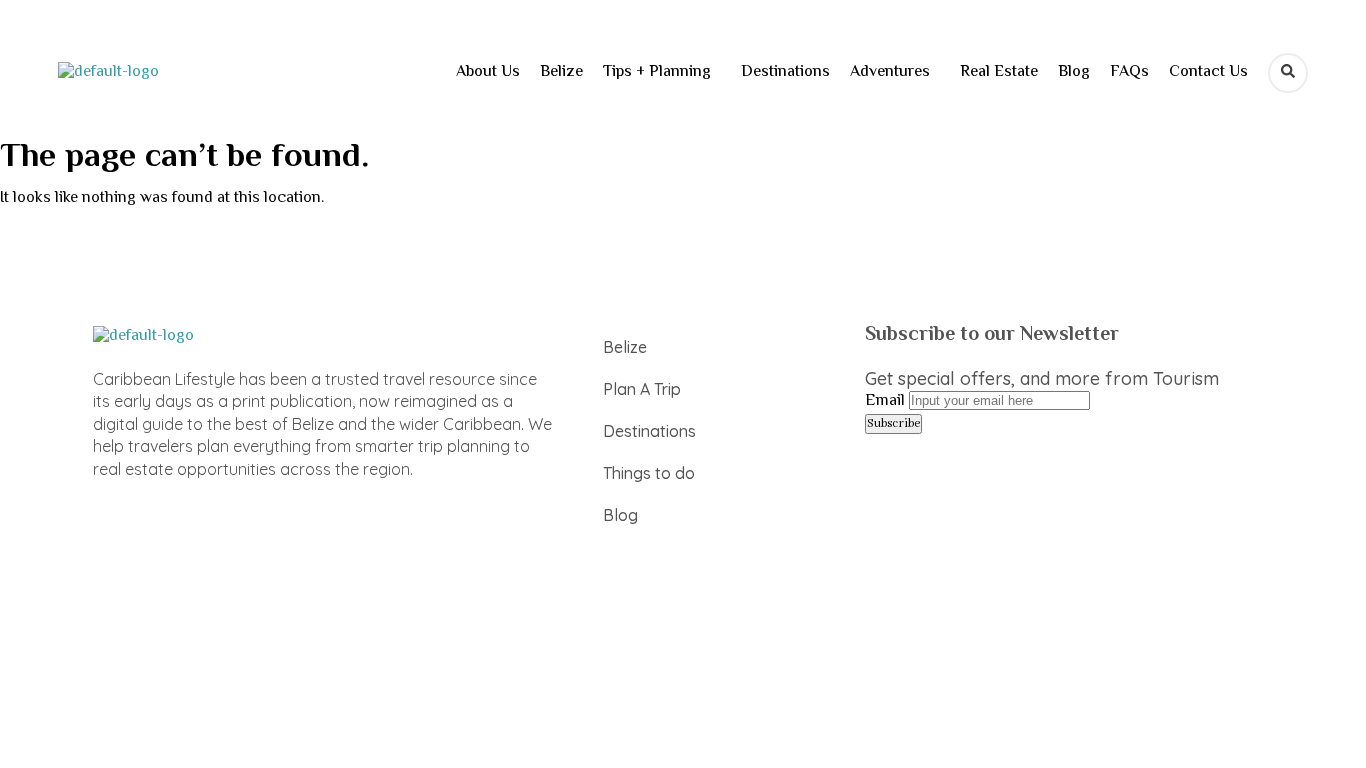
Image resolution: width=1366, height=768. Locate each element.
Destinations (785, 72)
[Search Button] (1288, 73)
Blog (1074, 72)
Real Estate (999, 72)
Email (885, 401)
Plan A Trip (642, 389)
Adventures (890, 72)
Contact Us (1208, 72)
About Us (488, 72)
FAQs (1129, 72)
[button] (662, 73)
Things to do (649, 473)
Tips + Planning (657, 72)
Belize (561, 72)
